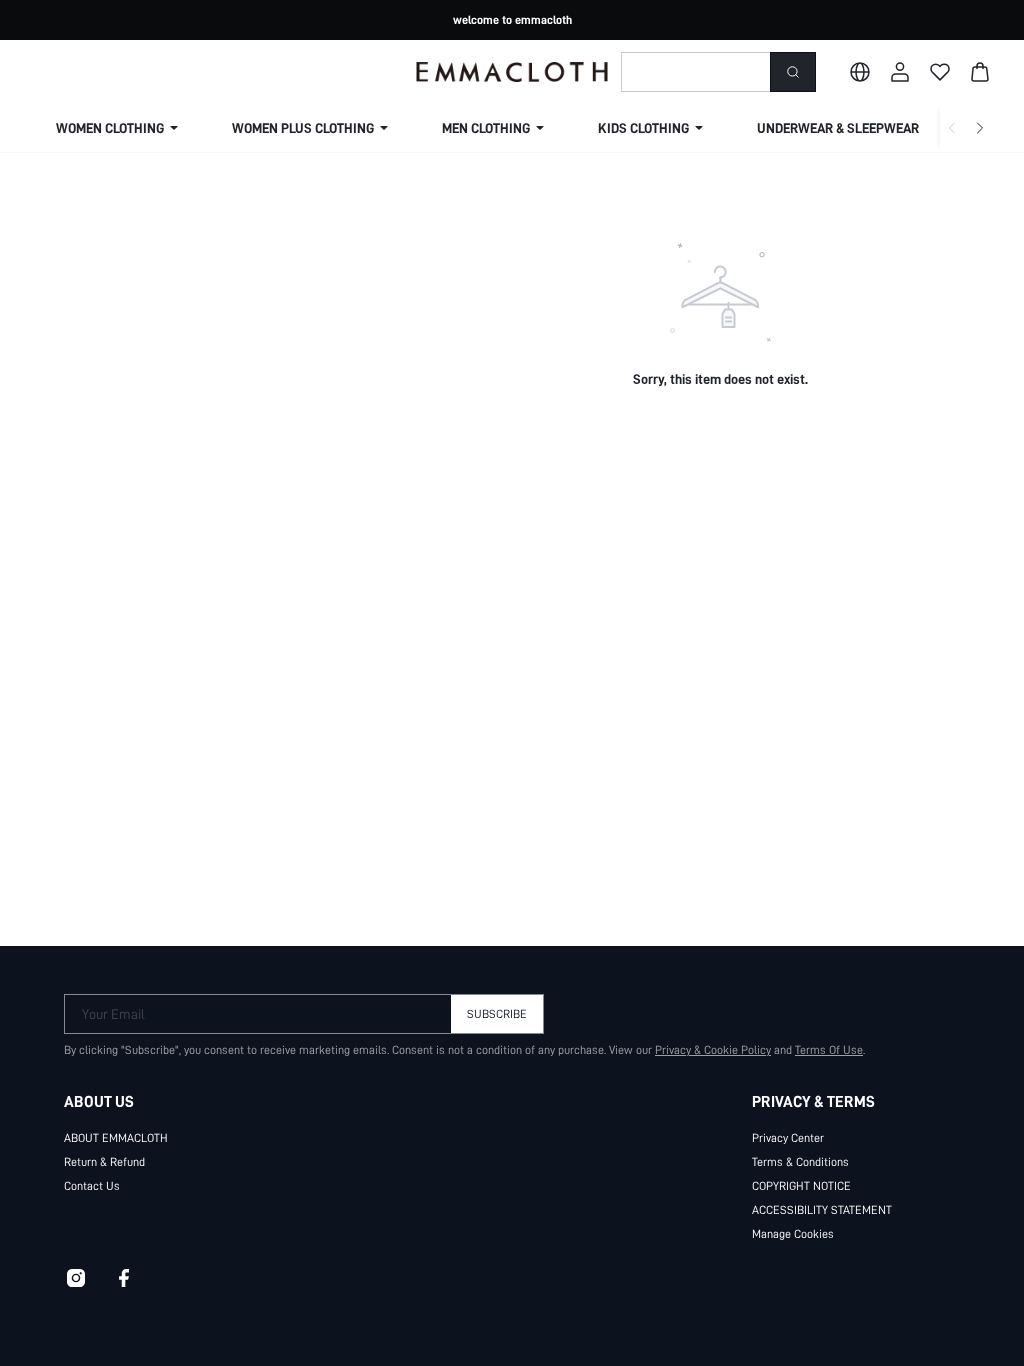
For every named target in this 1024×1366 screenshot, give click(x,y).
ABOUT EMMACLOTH (116, 1138)
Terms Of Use (829, 1050)
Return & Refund (104, 1162)
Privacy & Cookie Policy (713, 1050)
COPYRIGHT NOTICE (801, 1186)
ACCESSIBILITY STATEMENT (822, 1210)
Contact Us (92, 1186)
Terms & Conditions (800, 1162)
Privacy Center (788, 1138)
